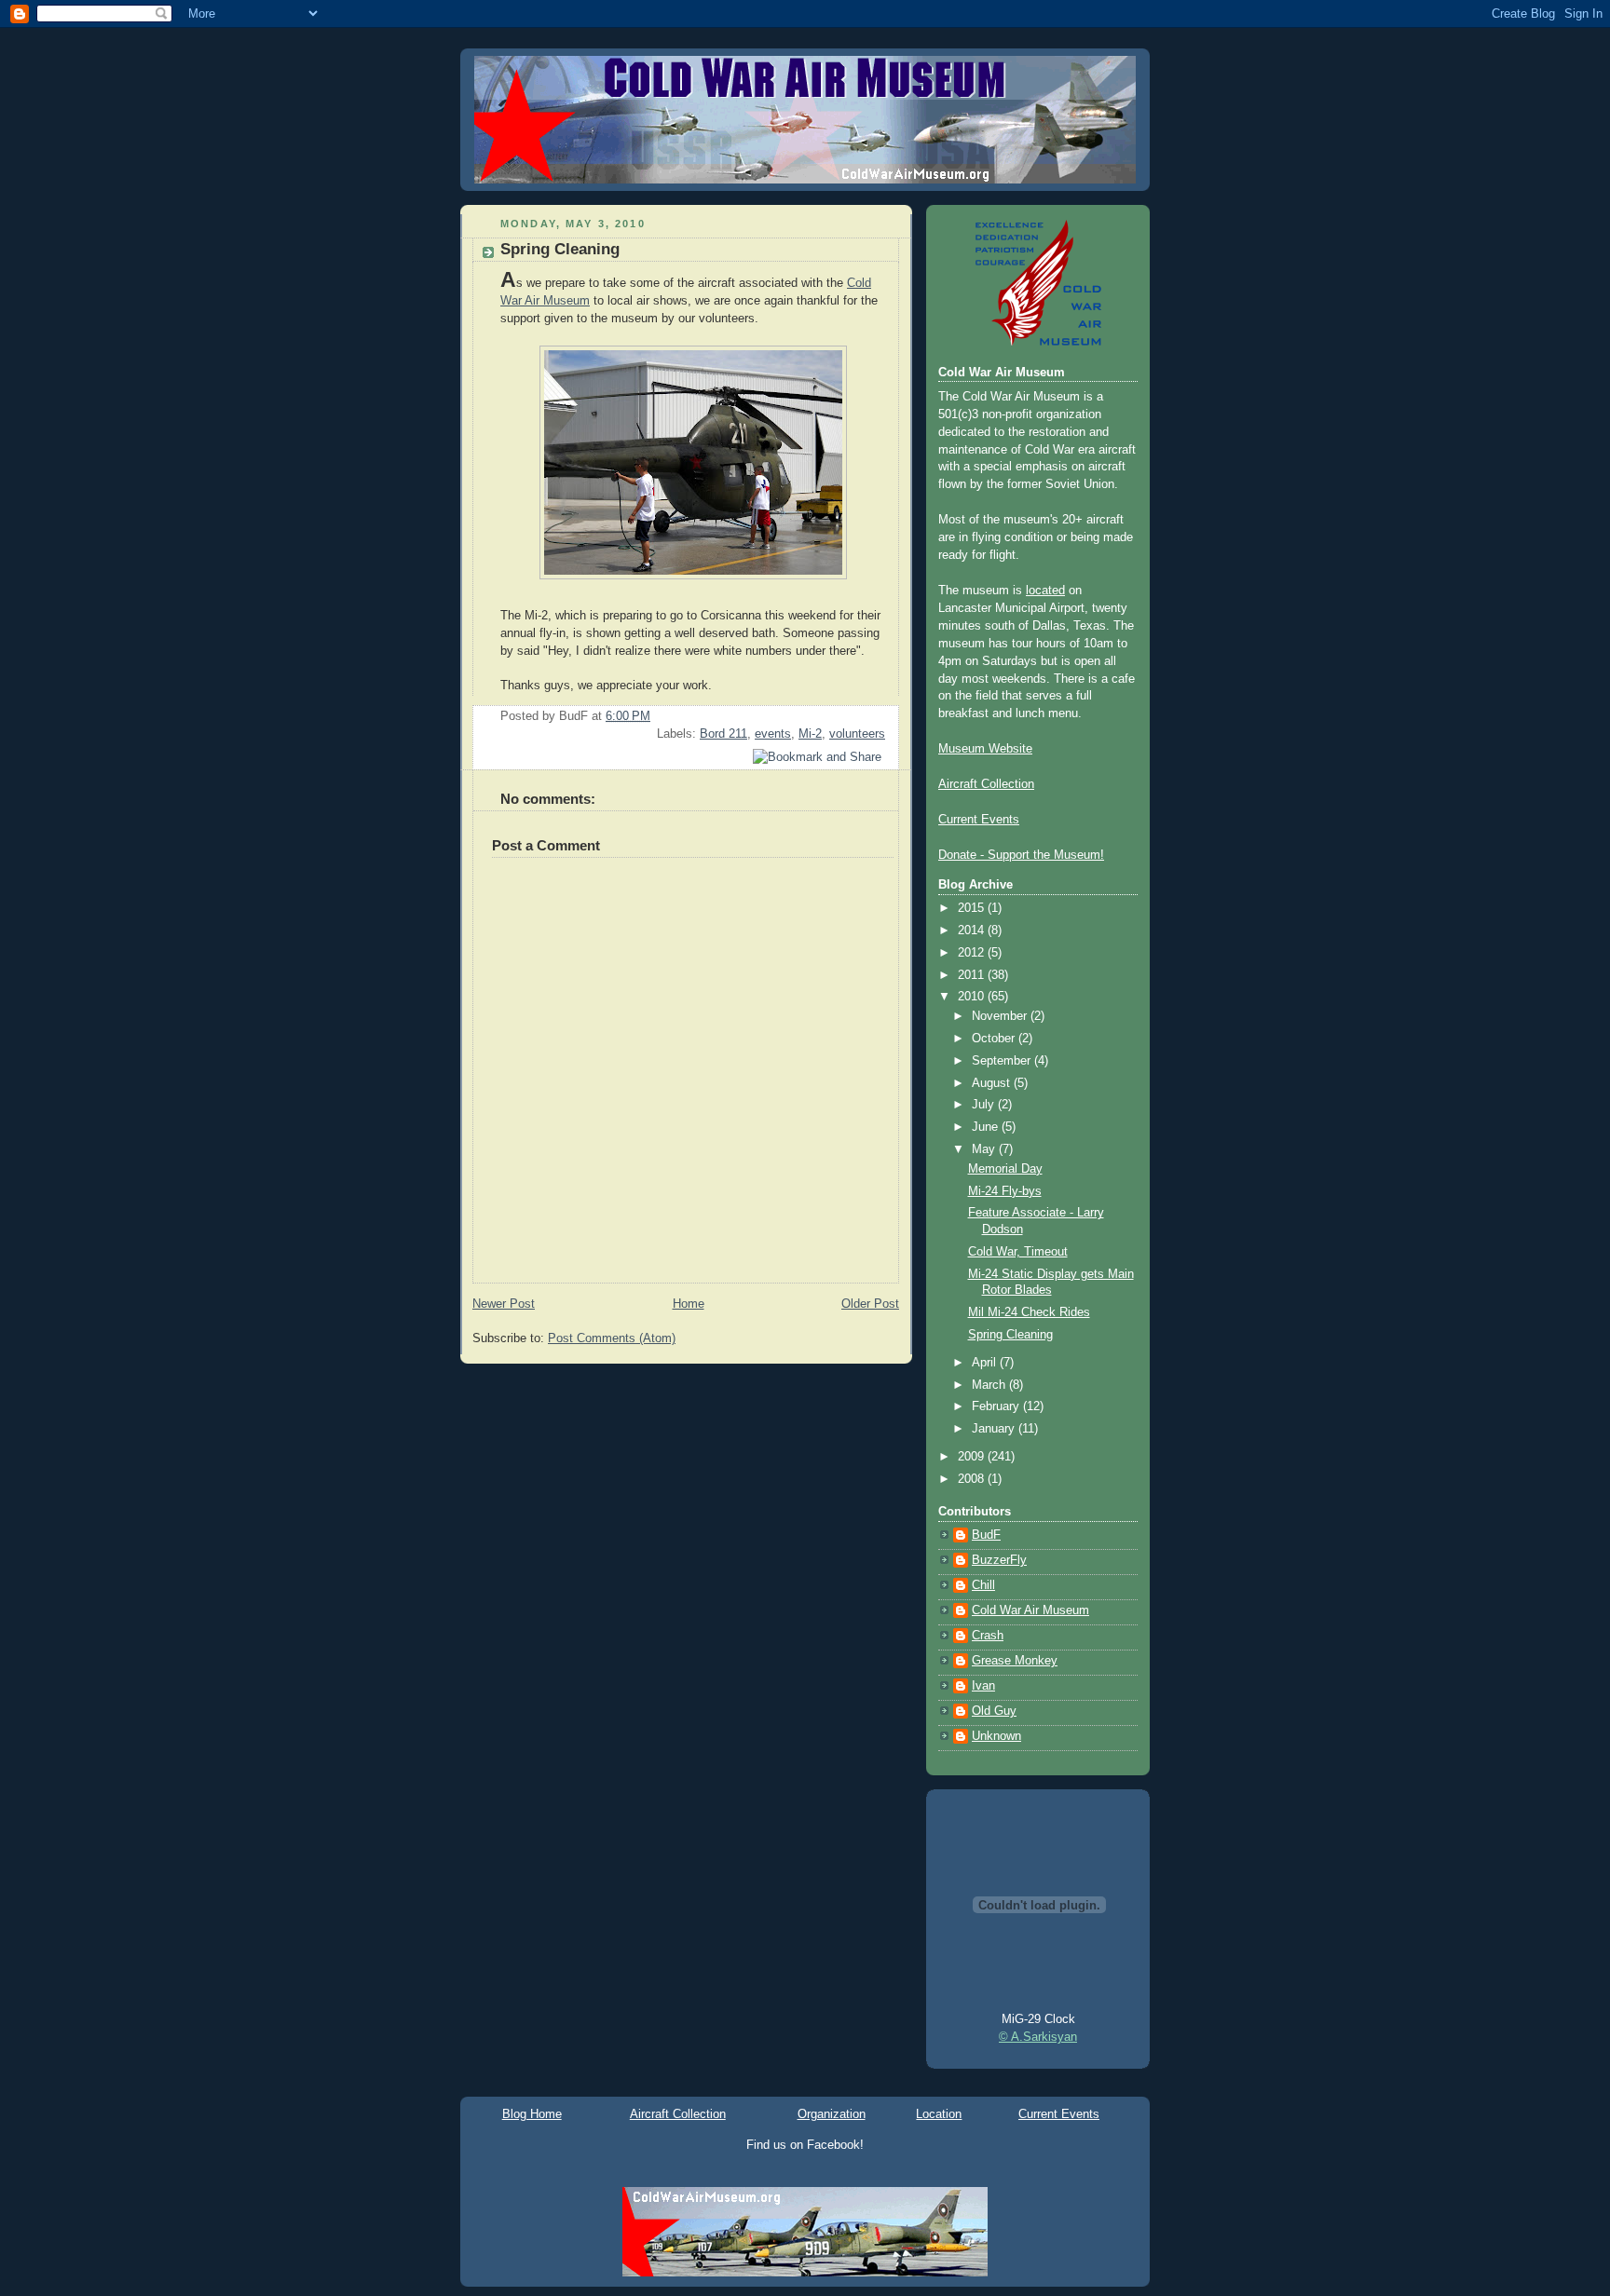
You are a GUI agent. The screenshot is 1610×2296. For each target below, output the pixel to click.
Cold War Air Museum (1030, 1610)
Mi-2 (810, 734)
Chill (983, 1585)
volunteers (857, 734)
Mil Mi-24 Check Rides (1029, 1312)
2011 (973, 975)
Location (939, 2114)
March (990, 1385)
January (995, 1429)
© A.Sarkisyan (1038, 2037)
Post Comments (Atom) (612, 1338)
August (993, 1083)
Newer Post (504, 1304)
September (1003, 1061)
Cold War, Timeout (1018, 1252)
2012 (973, 953)
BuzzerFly (999, 1560)
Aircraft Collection (986, 784)
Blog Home (532, 2114)
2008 (973, 1479)
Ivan (983, 1686)
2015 (973, 908)
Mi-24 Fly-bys (1005, 1191)
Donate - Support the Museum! (1021, 855)
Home (689, 1304)
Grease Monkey (1015, 1661)
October (995, 1039)
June (987, 1127)
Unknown (996, 1736)
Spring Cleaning (560, 249)
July (985, 1105)
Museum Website (985, 749)
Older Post (870, 1304)
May (985, 1149)
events (773, 734)
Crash (988, 1636)
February (997, 1406)
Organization (832, 2114)
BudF (986, 1535)
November (1001, 1016)
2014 (973, 931)
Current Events (979, 820)
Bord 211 (723, 734)
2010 (973, 997)
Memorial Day (1005, 1169)
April (986, 1363)
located (1045, 591)
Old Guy (994, 1711)
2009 (973, 1457)
